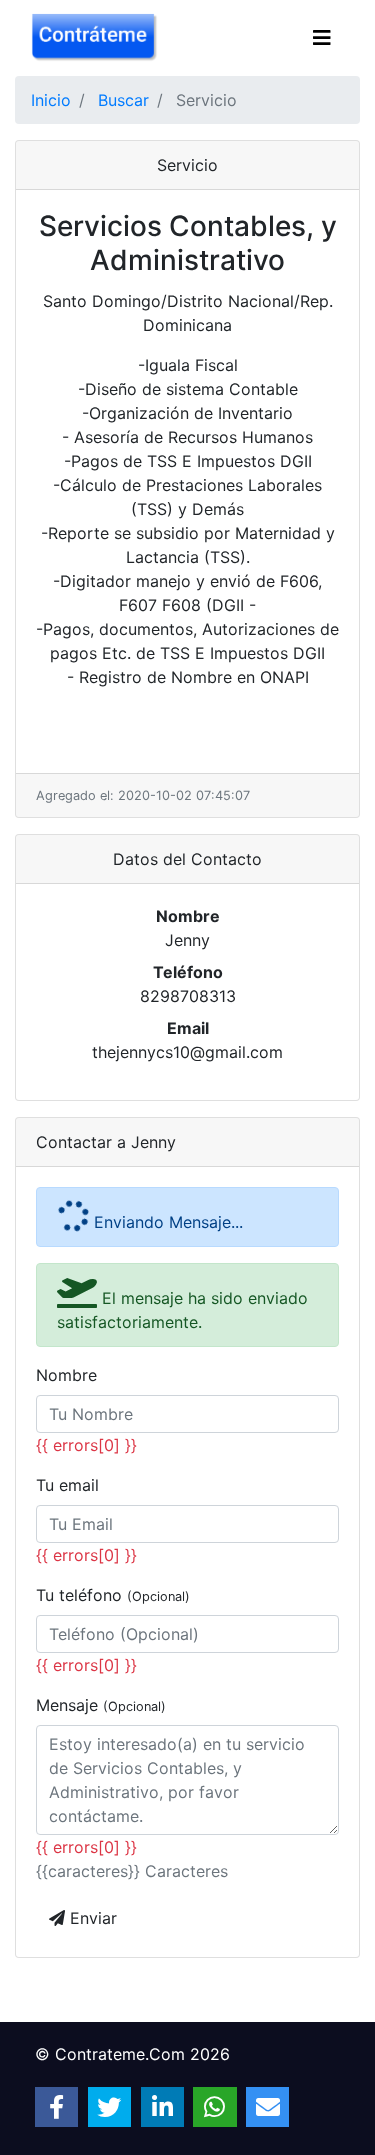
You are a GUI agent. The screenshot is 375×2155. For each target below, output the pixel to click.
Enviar (91, 1918)
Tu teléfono (113, 1595)
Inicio (51, 100)
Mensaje (101, 1705)
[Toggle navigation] (322, 38)
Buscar (123, 100)
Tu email (67, 1485)
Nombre (66, 1375)
